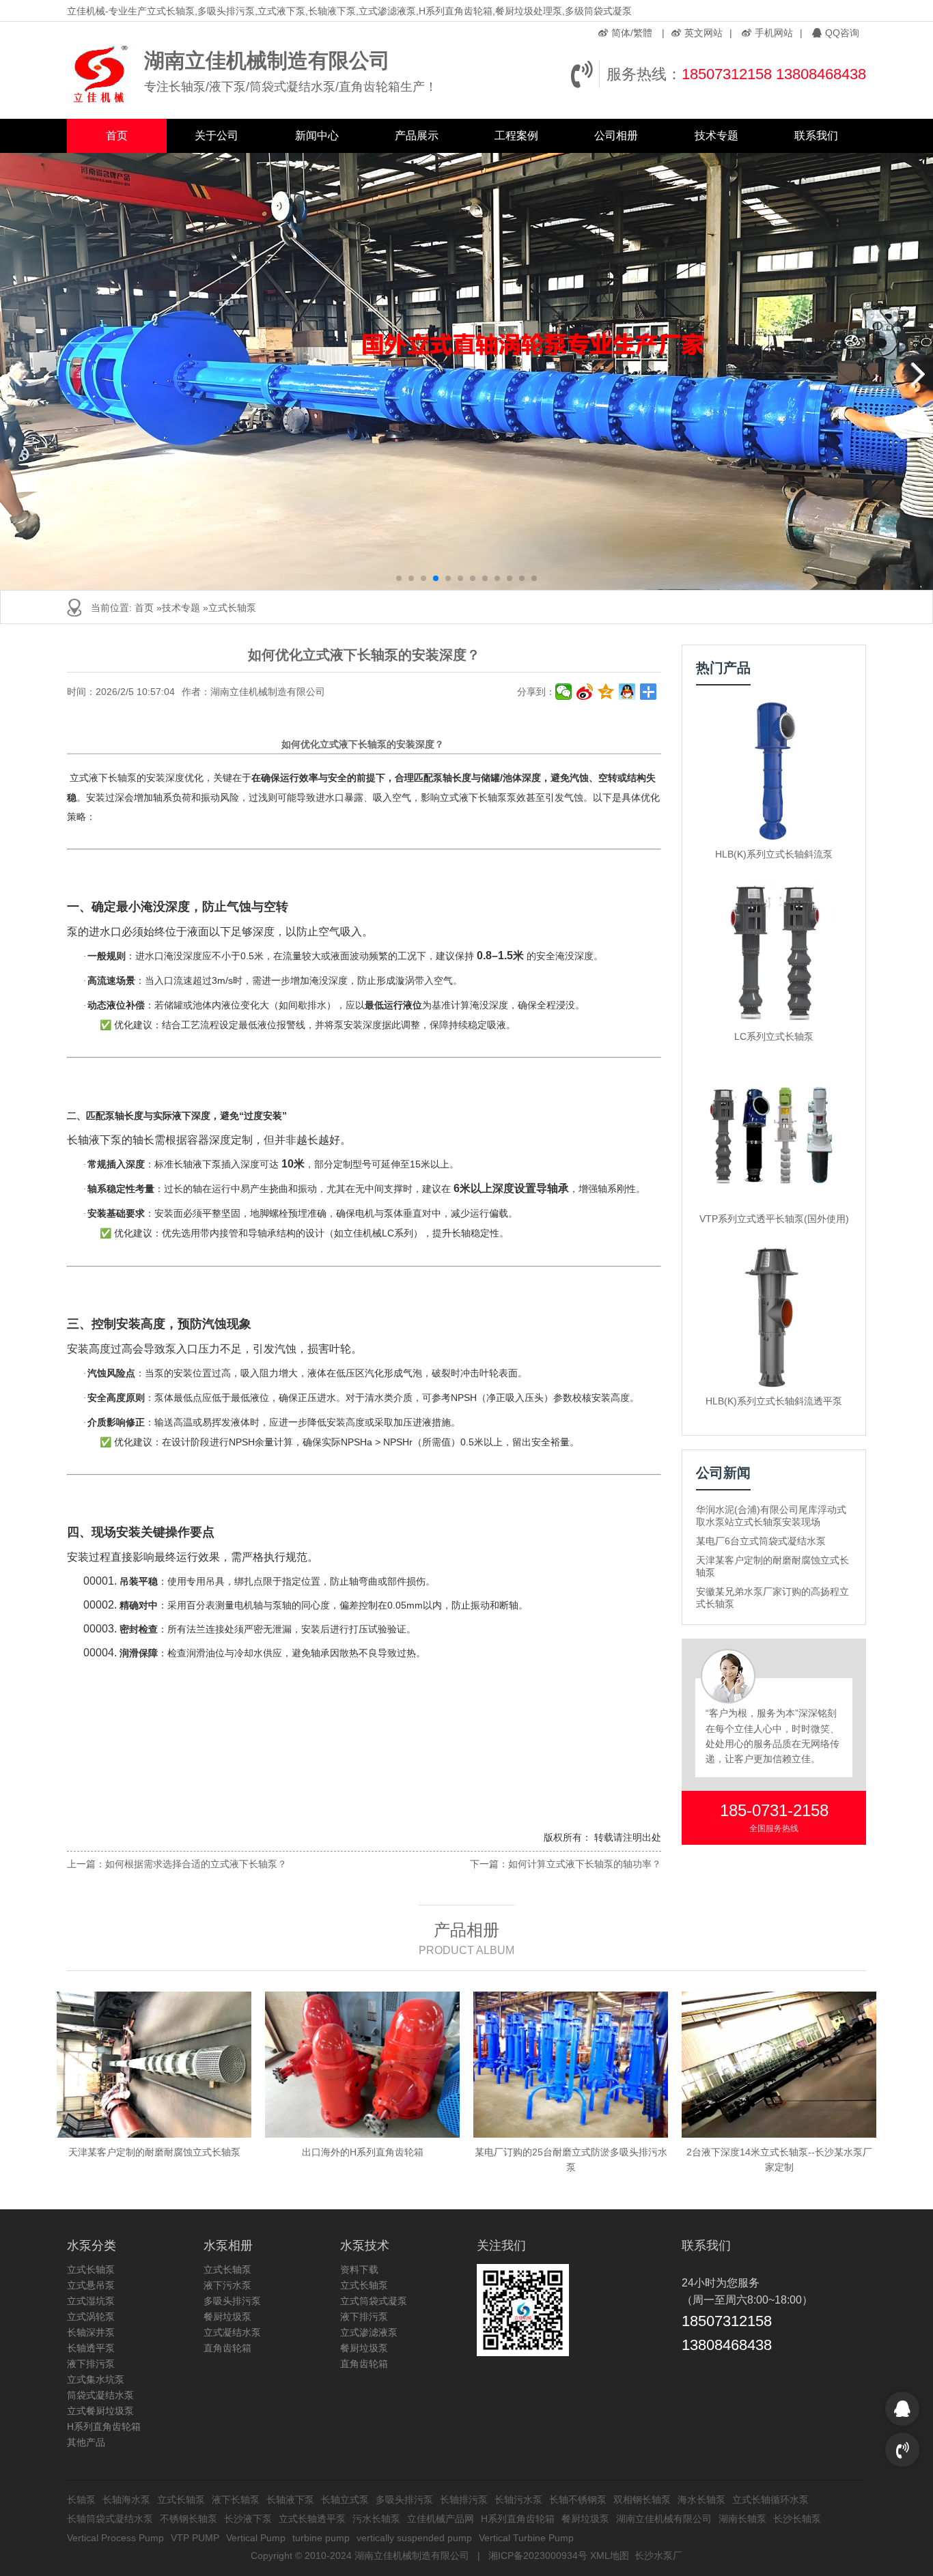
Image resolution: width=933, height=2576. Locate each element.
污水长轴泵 (376, 2519)
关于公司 (217, 136)
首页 (117, 136)
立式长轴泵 (232, 608)
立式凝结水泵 (232, 2332)
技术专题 (716, 136)
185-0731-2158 (774, 1810)
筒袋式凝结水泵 (100, 2395)
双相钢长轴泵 (642, 2500)
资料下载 (359, 2269)
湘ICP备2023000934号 (538, 2556)
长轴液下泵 (290, 2500)
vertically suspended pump (414, 2538)
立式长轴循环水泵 (770, 2500)
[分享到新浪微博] (585, 692)
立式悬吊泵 (91, 2285)
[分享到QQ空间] (606, 692)
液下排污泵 (91, 2364)
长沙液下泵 (248, 2519)
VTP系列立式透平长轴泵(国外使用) (774, 1219)
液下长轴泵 (236, 2500)
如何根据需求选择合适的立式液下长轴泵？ (196, 1864)
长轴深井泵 (91, 2332)
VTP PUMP (195, 2538)
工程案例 (516, 136)
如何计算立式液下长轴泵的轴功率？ (585, 1864)
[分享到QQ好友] (627, 692)
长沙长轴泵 (797, 2519)
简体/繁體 (632, 33)
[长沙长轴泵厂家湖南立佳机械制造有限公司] (102, 74)
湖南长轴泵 (742, 2519)
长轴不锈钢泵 (578, 2500)
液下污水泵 (227, 2285)
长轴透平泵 (91, 2348)
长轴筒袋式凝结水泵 (110, 2519)
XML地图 (610, 2556)
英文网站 (704, 33)
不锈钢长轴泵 (189, 2519)
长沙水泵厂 (658, 2556)
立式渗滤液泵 (369, 2332)
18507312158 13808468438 (774, 74)
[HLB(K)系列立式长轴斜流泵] (774, 770)
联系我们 (816, 136)
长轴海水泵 (126, 2500)
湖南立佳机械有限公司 (664, 2519)
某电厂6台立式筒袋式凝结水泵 (761, 1541)
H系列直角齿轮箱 (104, 2426)
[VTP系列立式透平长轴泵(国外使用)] (774, 1135)
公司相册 (616, 136)
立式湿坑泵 (91, 2301)
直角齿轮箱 (227, 2348)
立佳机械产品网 (441, 2519)
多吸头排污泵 (232, 2301)
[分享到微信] (564, 692)
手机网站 (774, 33)
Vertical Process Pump (115, 2538)
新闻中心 (317, 136)
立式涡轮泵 (91, 2317)
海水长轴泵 (701, 2500)
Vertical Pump (256, 2538)
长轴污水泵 (518, 2500)
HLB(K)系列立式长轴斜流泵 (774, 854)
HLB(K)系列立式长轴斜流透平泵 (774, 1401)
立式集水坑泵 (96, 2379)
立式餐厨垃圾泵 (100, 2411)
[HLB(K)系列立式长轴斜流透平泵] (774, 1317)
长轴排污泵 (464, 2500)
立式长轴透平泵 (312, 2519)
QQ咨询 (842, 33)
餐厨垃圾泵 (227, 2317)
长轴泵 (81, 2500)
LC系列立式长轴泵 (774, 1036)
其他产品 (86, 2442)
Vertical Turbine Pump (526, 2538)
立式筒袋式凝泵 (374, 2301)
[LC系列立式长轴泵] (774, 953)
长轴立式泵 (345, 2500)
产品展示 (417, 136)
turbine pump (321, 2538)
